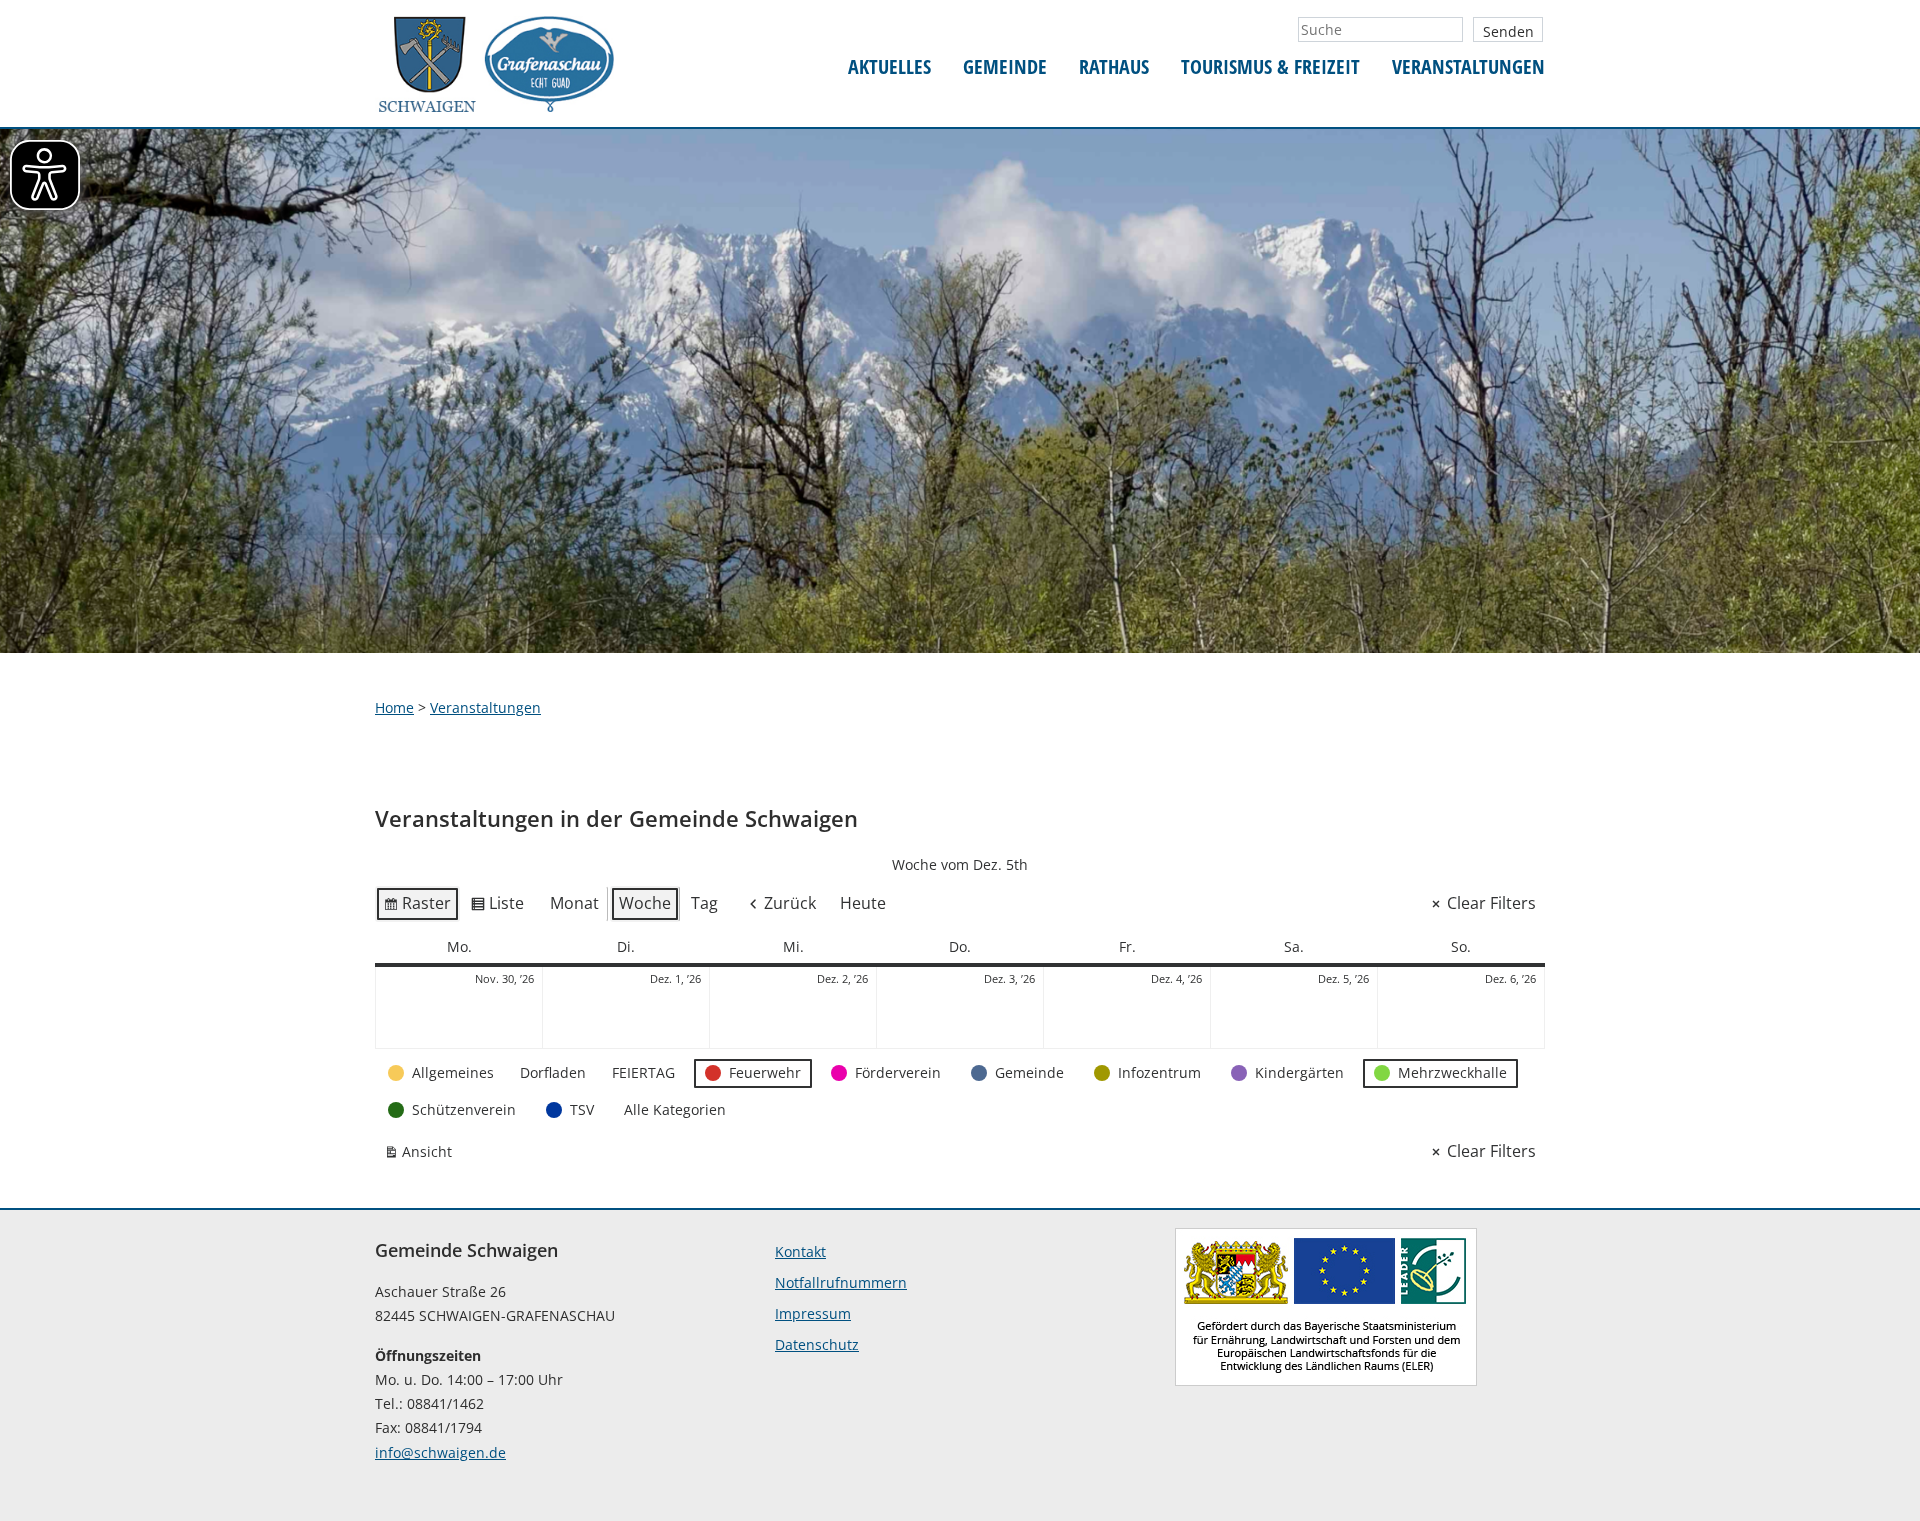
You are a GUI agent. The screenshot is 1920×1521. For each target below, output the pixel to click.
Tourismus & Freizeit (1270, 67)
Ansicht (422, 1155)
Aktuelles (889, 67)
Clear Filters (1491, 903)
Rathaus (1114, 67)
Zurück (790, 903)
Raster (417, 907)
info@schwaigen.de (440, 1452)
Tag (704, 903)
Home (394, 707)
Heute (863, 903)
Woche (645, 903)
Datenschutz (817, 1344)
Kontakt (800, 1251)
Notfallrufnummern (841, 1282)
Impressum (813, 1313)
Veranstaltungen (1468, 67)
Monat (574, 903)
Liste (497, 907)
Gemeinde (1005, 67)
